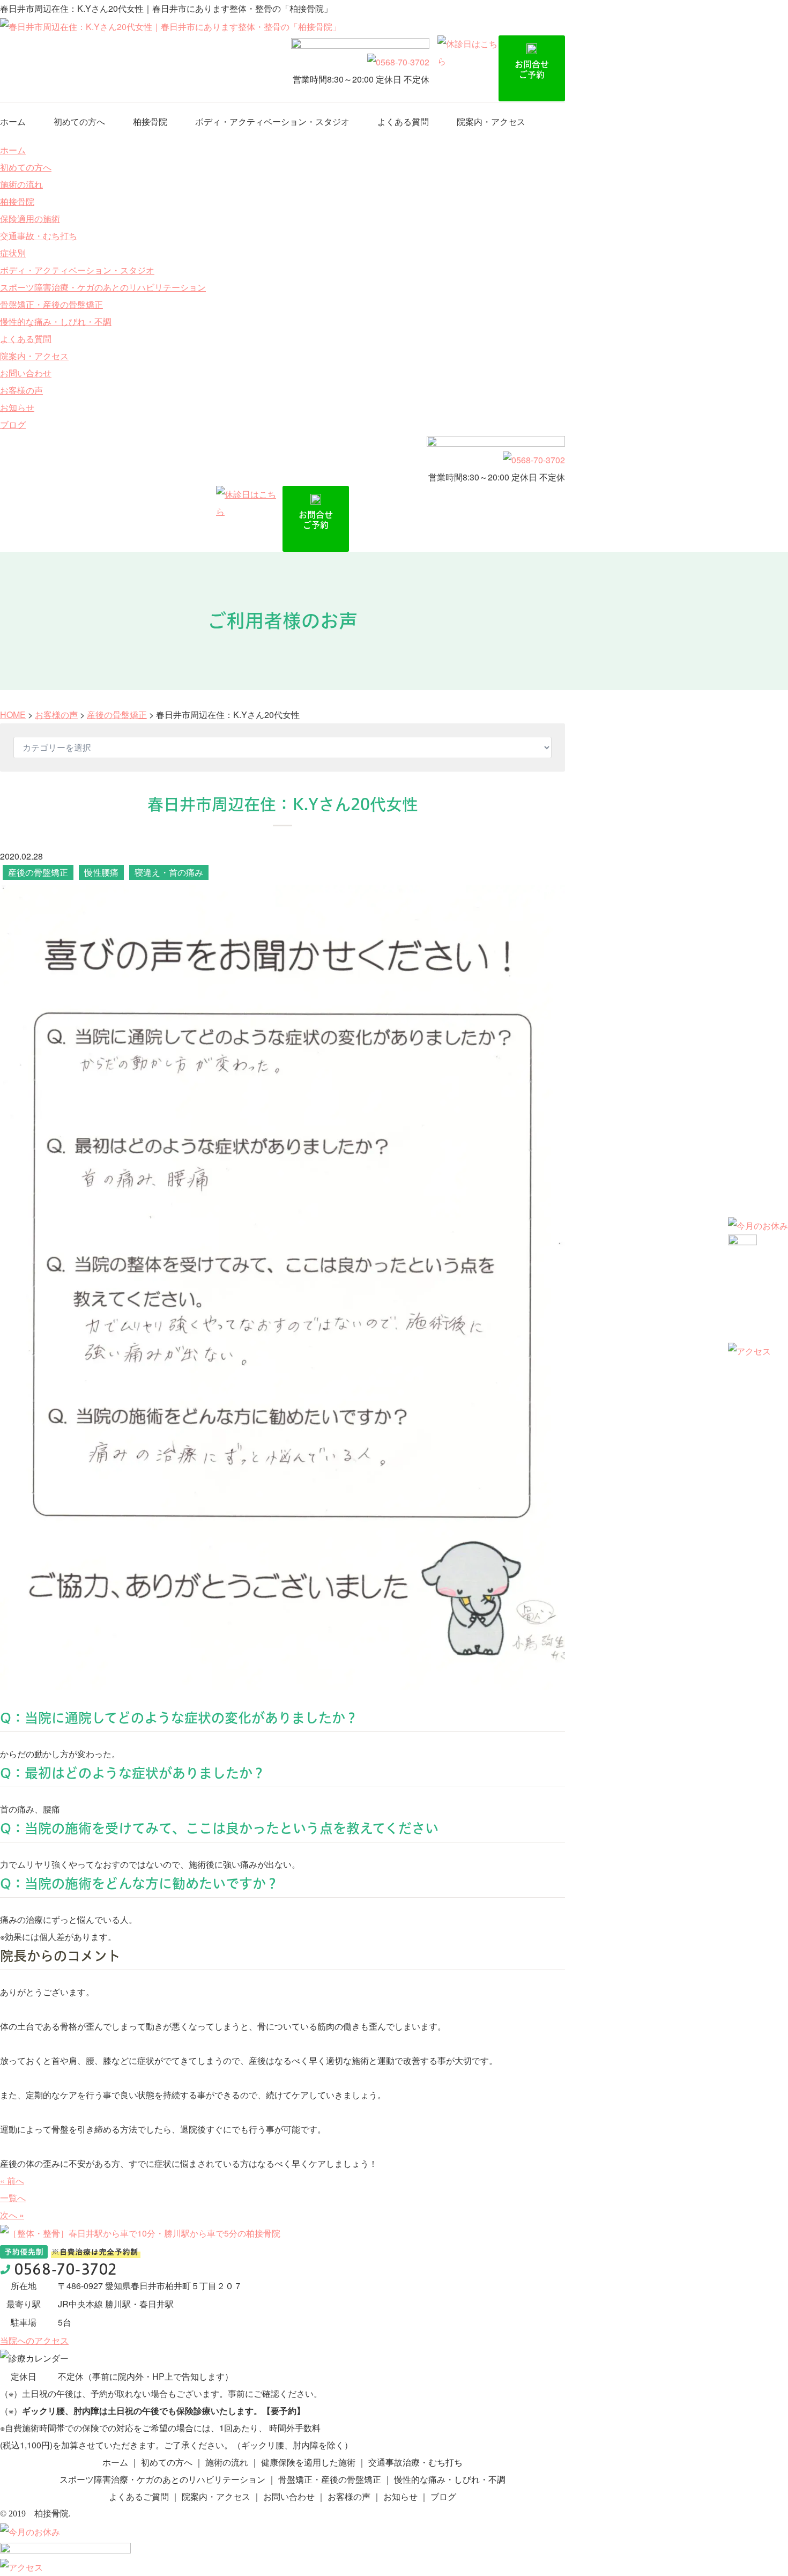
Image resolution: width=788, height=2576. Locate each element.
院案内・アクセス (491, 121)
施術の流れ (21, 184)
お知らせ (17, 407)
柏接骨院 (150, 121)
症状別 (13, 253)
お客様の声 (21, 390)
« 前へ (12, 2181)
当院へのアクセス (34, 2340)
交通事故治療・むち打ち (415, 2462)
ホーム (13, 121)
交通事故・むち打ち (39, 236)
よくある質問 (403, 121)
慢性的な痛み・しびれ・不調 (56, 321)
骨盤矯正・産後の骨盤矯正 (51, 304)
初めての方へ (79, 121)
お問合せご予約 (532, 69)
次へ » (12, 2215)
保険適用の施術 (30, 219)
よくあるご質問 (139, 2496)
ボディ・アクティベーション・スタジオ (272, 121)
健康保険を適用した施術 (308, 2462)
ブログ (13, 424)
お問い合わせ (26, 373)
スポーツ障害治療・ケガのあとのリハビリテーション (103, 287)
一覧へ (13, 2198)
